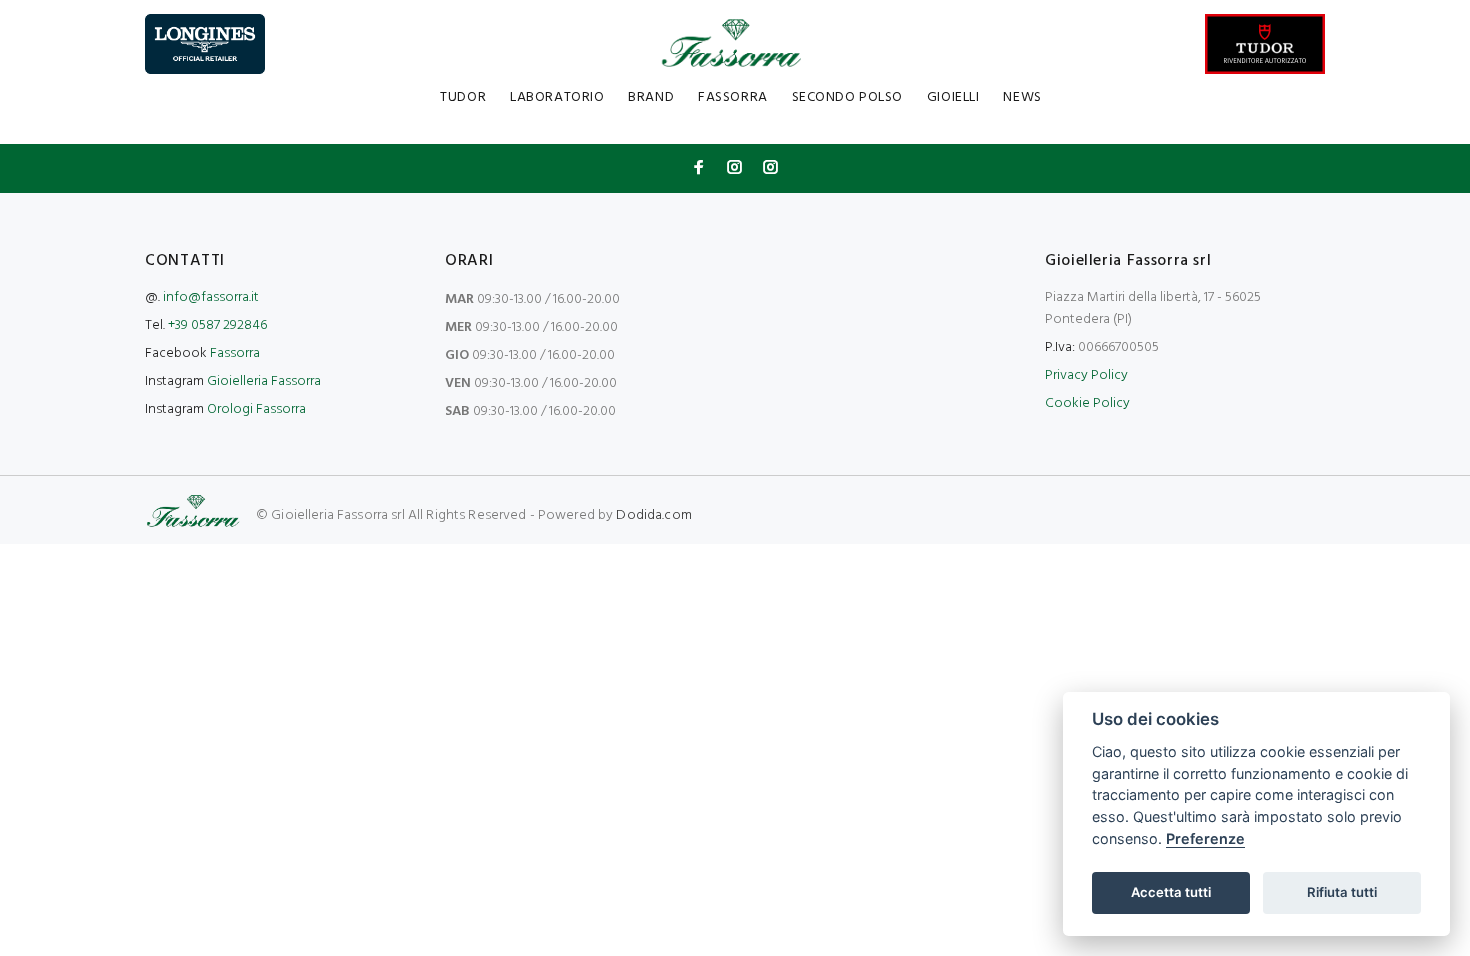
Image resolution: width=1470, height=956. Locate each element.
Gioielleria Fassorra (264, 381)
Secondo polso (847, 97)
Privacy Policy (1086, 375)
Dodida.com (653, 515)
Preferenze (1205, 838)
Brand (651, 97)
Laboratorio (557, 97)
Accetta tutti (1171, 892)
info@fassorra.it (211, 297)
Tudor (463, 97)
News (1022, 97)
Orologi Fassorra (256, 409)
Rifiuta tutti (1342, 892)
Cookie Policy (1087, 403)
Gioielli (953, 97)
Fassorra (732, 97)
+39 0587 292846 (217, 325)
